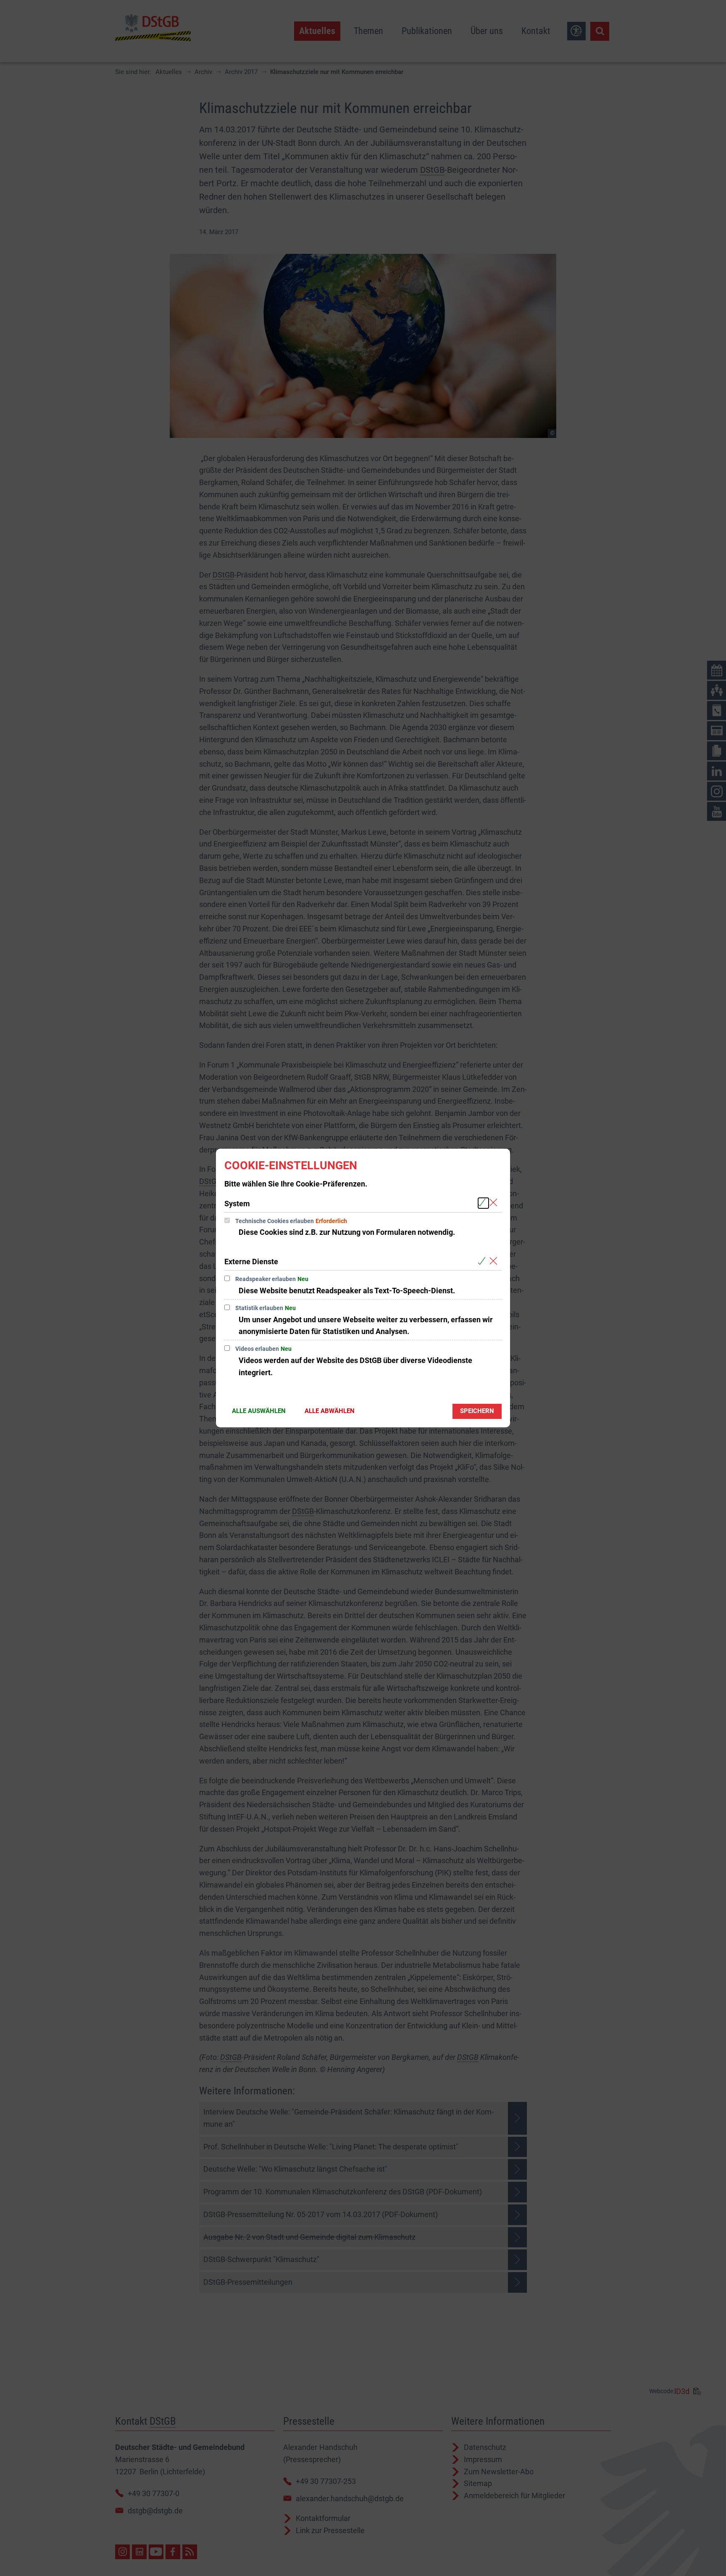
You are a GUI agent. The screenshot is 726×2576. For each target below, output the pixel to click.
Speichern (477, 1411)
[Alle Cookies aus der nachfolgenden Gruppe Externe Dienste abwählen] (495, 1261)
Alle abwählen (330, 1411)
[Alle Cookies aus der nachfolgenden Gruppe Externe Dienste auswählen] (483, 1261)
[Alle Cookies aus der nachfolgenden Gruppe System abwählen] (495, 1203)
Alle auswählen (259, 1411)
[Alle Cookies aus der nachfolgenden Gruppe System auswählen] (483, 1203)
